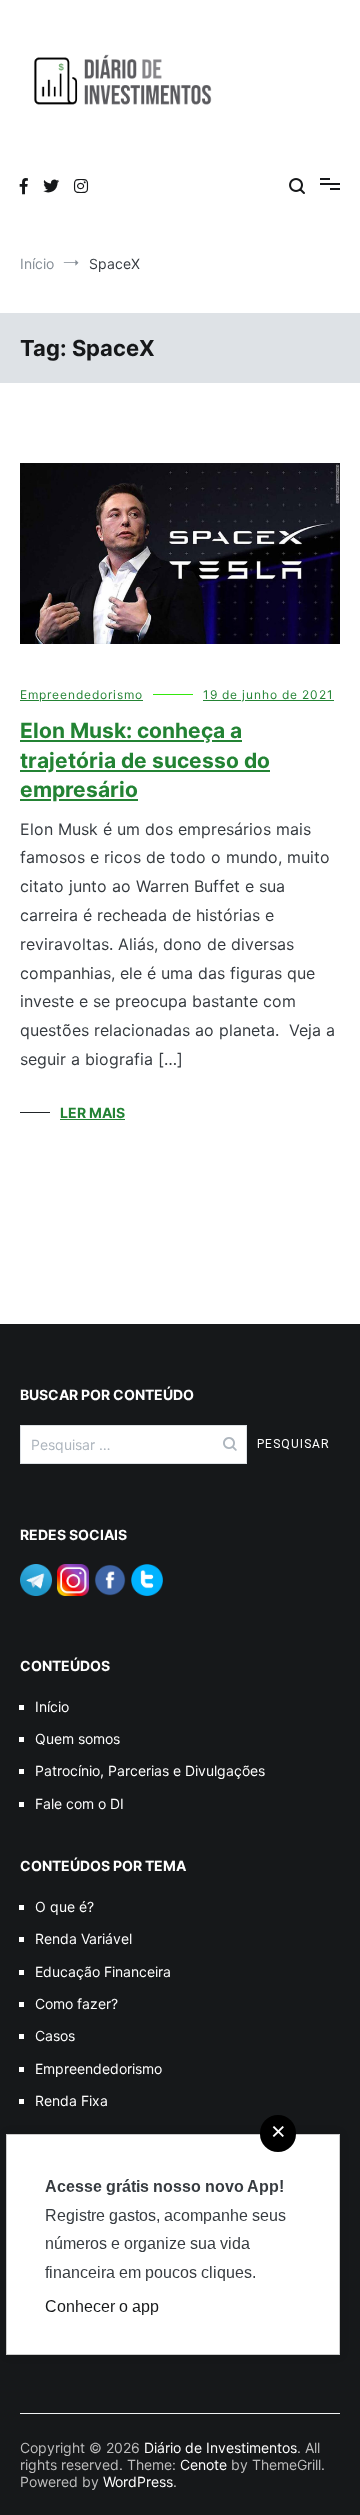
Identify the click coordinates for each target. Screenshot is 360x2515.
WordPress (138, 2481)
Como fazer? (76, 2003)
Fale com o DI (79, 1803)
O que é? (64, 1906)
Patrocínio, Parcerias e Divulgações (150, 1770)
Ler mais (92, 1112)
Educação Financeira (103, 1971)
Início (52, 1706)
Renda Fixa (71, 2100)
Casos (55, 2035)
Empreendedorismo (81, 694)
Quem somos (77, 1738)
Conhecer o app (102, 2306)
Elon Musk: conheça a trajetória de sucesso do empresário (145, 760)
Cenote (203, 2464)
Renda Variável (83, 1938)
